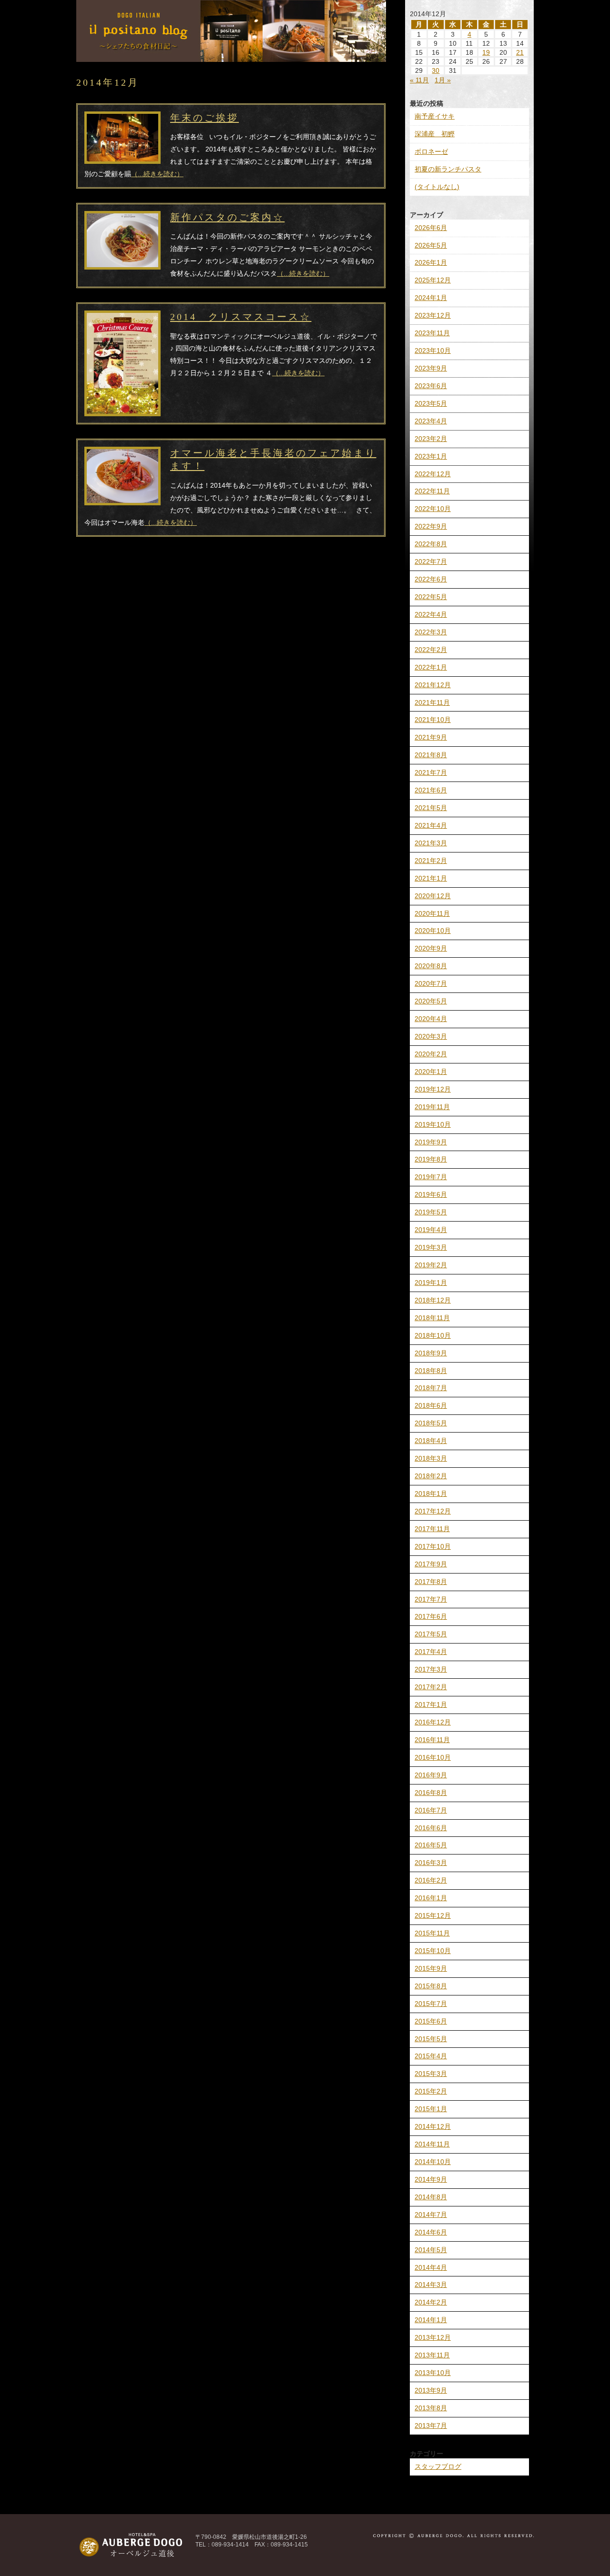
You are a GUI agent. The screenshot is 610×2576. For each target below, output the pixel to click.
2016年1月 (431, 1898)
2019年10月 (433, 1124)
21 (520, 52)
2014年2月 (431, 2302)
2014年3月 (431, 2285)
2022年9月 (431, 526)
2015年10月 (433, 1951)
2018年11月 (432, 1318)
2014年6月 (431, 2232)
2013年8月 (431, 2408)
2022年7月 (431, 561)
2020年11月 (432, 913)
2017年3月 (431, 1669)
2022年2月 (431, 650)
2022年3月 (431, 632)
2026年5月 (431, 245)
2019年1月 (431, 1283)
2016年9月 (431, 1775)
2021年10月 (433, 720)
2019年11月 (432, 1107)
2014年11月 (432, 2144)
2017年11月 (432, 1529)
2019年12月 (433, 1089)
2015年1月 (431, 2109)
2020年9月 (431, 948)
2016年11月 (432, 1740)
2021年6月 (431, 790)
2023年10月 (433, 351)
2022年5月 (431, 597)
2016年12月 (433, 1722)
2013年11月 (432, 2355)
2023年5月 (431, 403)
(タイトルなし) (437, 187)
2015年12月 (433, 1915)
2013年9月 (431, 2390)
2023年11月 (432, 333)
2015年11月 (432, 1933)
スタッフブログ (438, 2466)
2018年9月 (431, 1353)
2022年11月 (432, 491)
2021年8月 (431, 755)
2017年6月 (431, 1616)
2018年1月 (431, 1493)
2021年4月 (431, 825)
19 (486, 52)
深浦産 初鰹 (435, 134)
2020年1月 (431, 1072)
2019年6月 (431, 1194)
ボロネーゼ (431, 151)
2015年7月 (431, 2004)
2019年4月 (431, 1230)
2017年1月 (431, 1704)
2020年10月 (433, 931)
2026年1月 (431, 262)
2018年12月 (433, 1300)
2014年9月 (431, 2179)
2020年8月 (431, 966)
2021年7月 (431, 772)
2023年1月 (431, 456)
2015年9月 (431, 1968)
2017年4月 (431, 1652)
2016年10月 (433, 1757)
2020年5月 (431, 1001)
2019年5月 (431, 1212)
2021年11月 (432, 702)
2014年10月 (433, 2162)
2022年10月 (433, 509)
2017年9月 (431, 1564)
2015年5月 (431, 2039)
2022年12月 (433, 474)
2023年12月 (433, 315)
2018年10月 (433, 1335)
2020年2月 (431, 1054)
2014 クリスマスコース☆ (241, 317)
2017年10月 (433, 1546)
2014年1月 (431, 2320)
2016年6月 (431, 1828)
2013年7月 (431, 2426)
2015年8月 (431, 1986)
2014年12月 (433, 2126)
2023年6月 (431, 386)
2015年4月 (431, 2056)
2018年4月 (431, 1441)
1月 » (443, 80)
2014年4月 (431, 2267)
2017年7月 (431, 1599)
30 (436, 70)
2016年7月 (431, 1810)
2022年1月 (431, 667)
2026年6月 (431, 228)
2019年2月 (431, 1265)
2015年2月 (431, 2091)
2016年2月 (431, 1880)
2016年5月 (431, 1845)
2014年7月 (431, 2215)
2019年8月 (431, 1159)
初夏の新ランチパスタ (448, 169)
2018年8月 (431, 1371)
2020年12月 (433, 896)
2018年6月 (431, 1405)
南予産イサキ (435, 116)
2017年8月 (431, 1582)
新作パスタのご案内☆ (227, 217)
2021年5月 (431, 808)
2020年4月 (431, 1019)
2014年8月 (431, 2197)
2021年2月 (431, 861)
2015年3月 (431, 2074)
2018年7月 (431, 1388)
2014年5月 (431, 2250)
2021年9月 (431, 737)
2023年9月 (431, 368)
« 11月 (419, 80)
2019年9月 (431, 1142)
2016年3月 (431, 1863)
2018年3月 (431, 1458)
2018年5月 (431, 1423)
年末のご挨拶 (204, 118)
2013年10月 (433, 2373)
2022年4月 (431, 614)
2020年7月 (431, 983)
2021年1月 (431, 878)
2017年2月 (431, 1687)
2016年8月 (431, 1793)
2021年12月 (433, 685)
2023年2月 (431, 439)
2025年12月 (433, 280)
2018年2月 (431, 1476)
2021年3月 (431, 843)
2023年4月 (431, 421)
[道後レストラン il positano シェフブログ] (231, 58)
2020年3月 (431, 1036)
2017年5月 (431, 1634)
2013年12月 (433, 2337)
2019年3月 (431, 1247)
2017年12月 (433, 1511)
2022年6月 (431, 579)
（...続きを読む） (157, 174)
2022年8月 (431, 544)
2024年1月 (431, 298)
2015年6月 (431, 2021)
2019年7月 (431, 1177)
